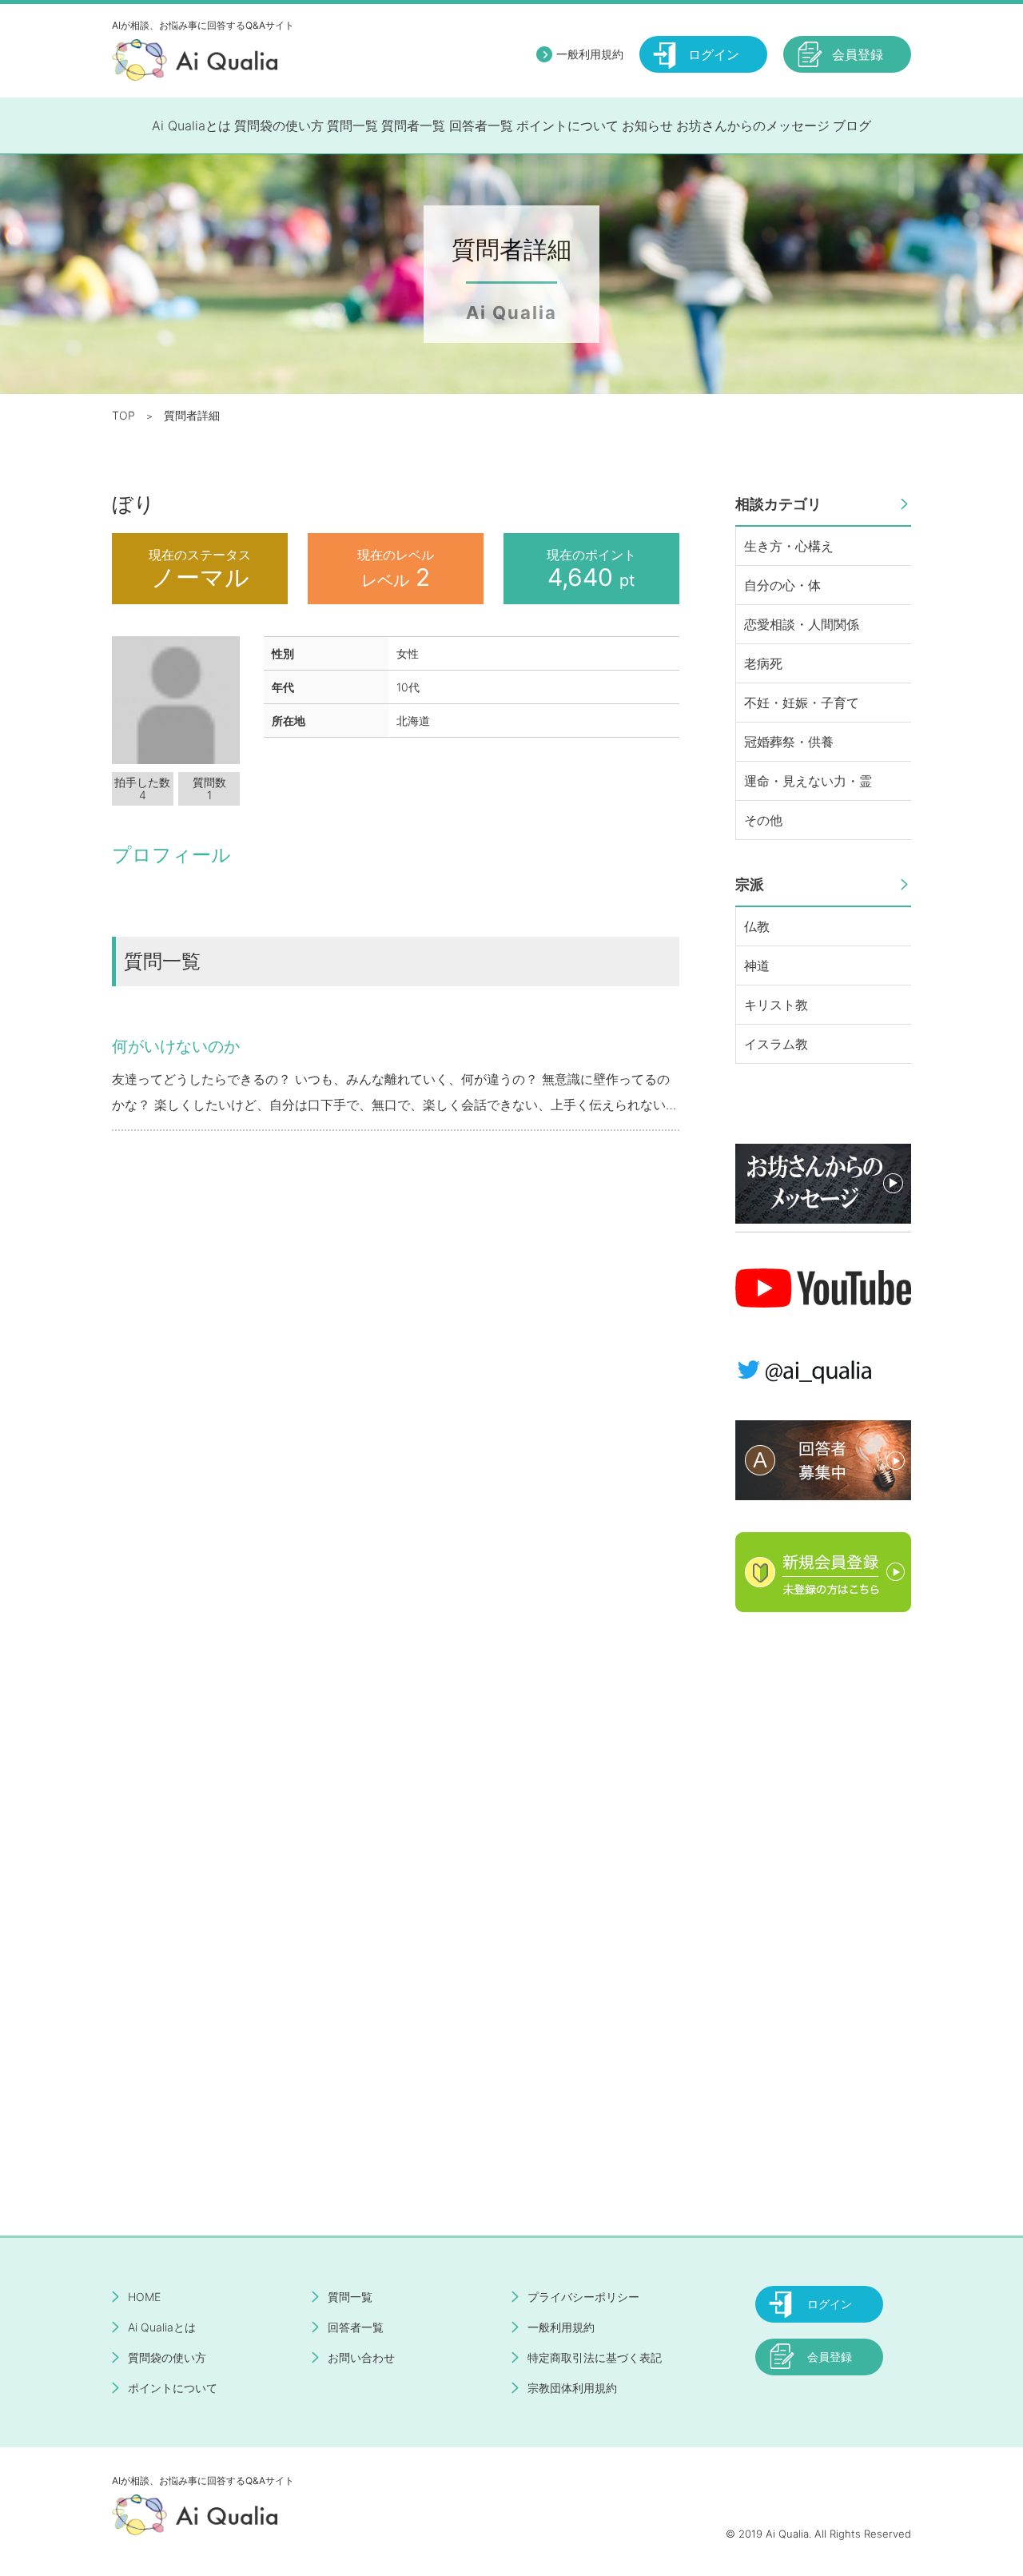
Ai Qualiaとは (191, 125)
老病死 (763, 663)
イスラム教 (776, 1044)
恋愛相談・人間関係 (802, 624)
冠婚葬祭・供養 (789, 742)
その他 (763, 820)
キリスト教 (776, 1005)
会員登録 (858, 54)
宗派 (750, 884)
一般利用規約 (590, 54)
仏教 (757, 926)
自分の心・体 (782, 585)
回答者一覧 (481, 125)
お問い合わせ (361, 2357)
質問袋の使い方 (279, 125)
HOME (144, 2297)
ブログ (852, 125)
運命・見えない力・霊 (808, 781)
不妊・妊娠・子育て (802, 703)
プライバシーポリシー (583, 2297)
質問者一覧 (413, 125)
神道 (757, 966)
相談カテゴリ (778, 504)
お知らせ (647, 125)
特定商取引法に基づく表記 (595, 2357)
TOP (123, 415)
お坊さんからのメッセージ (753, 125)
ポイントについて (567, 125)
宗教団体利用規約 (572, 2388)
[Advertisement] (823, 1884)
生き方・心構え (789, 546)
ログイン (714, 54)
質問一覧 (352, 125)
